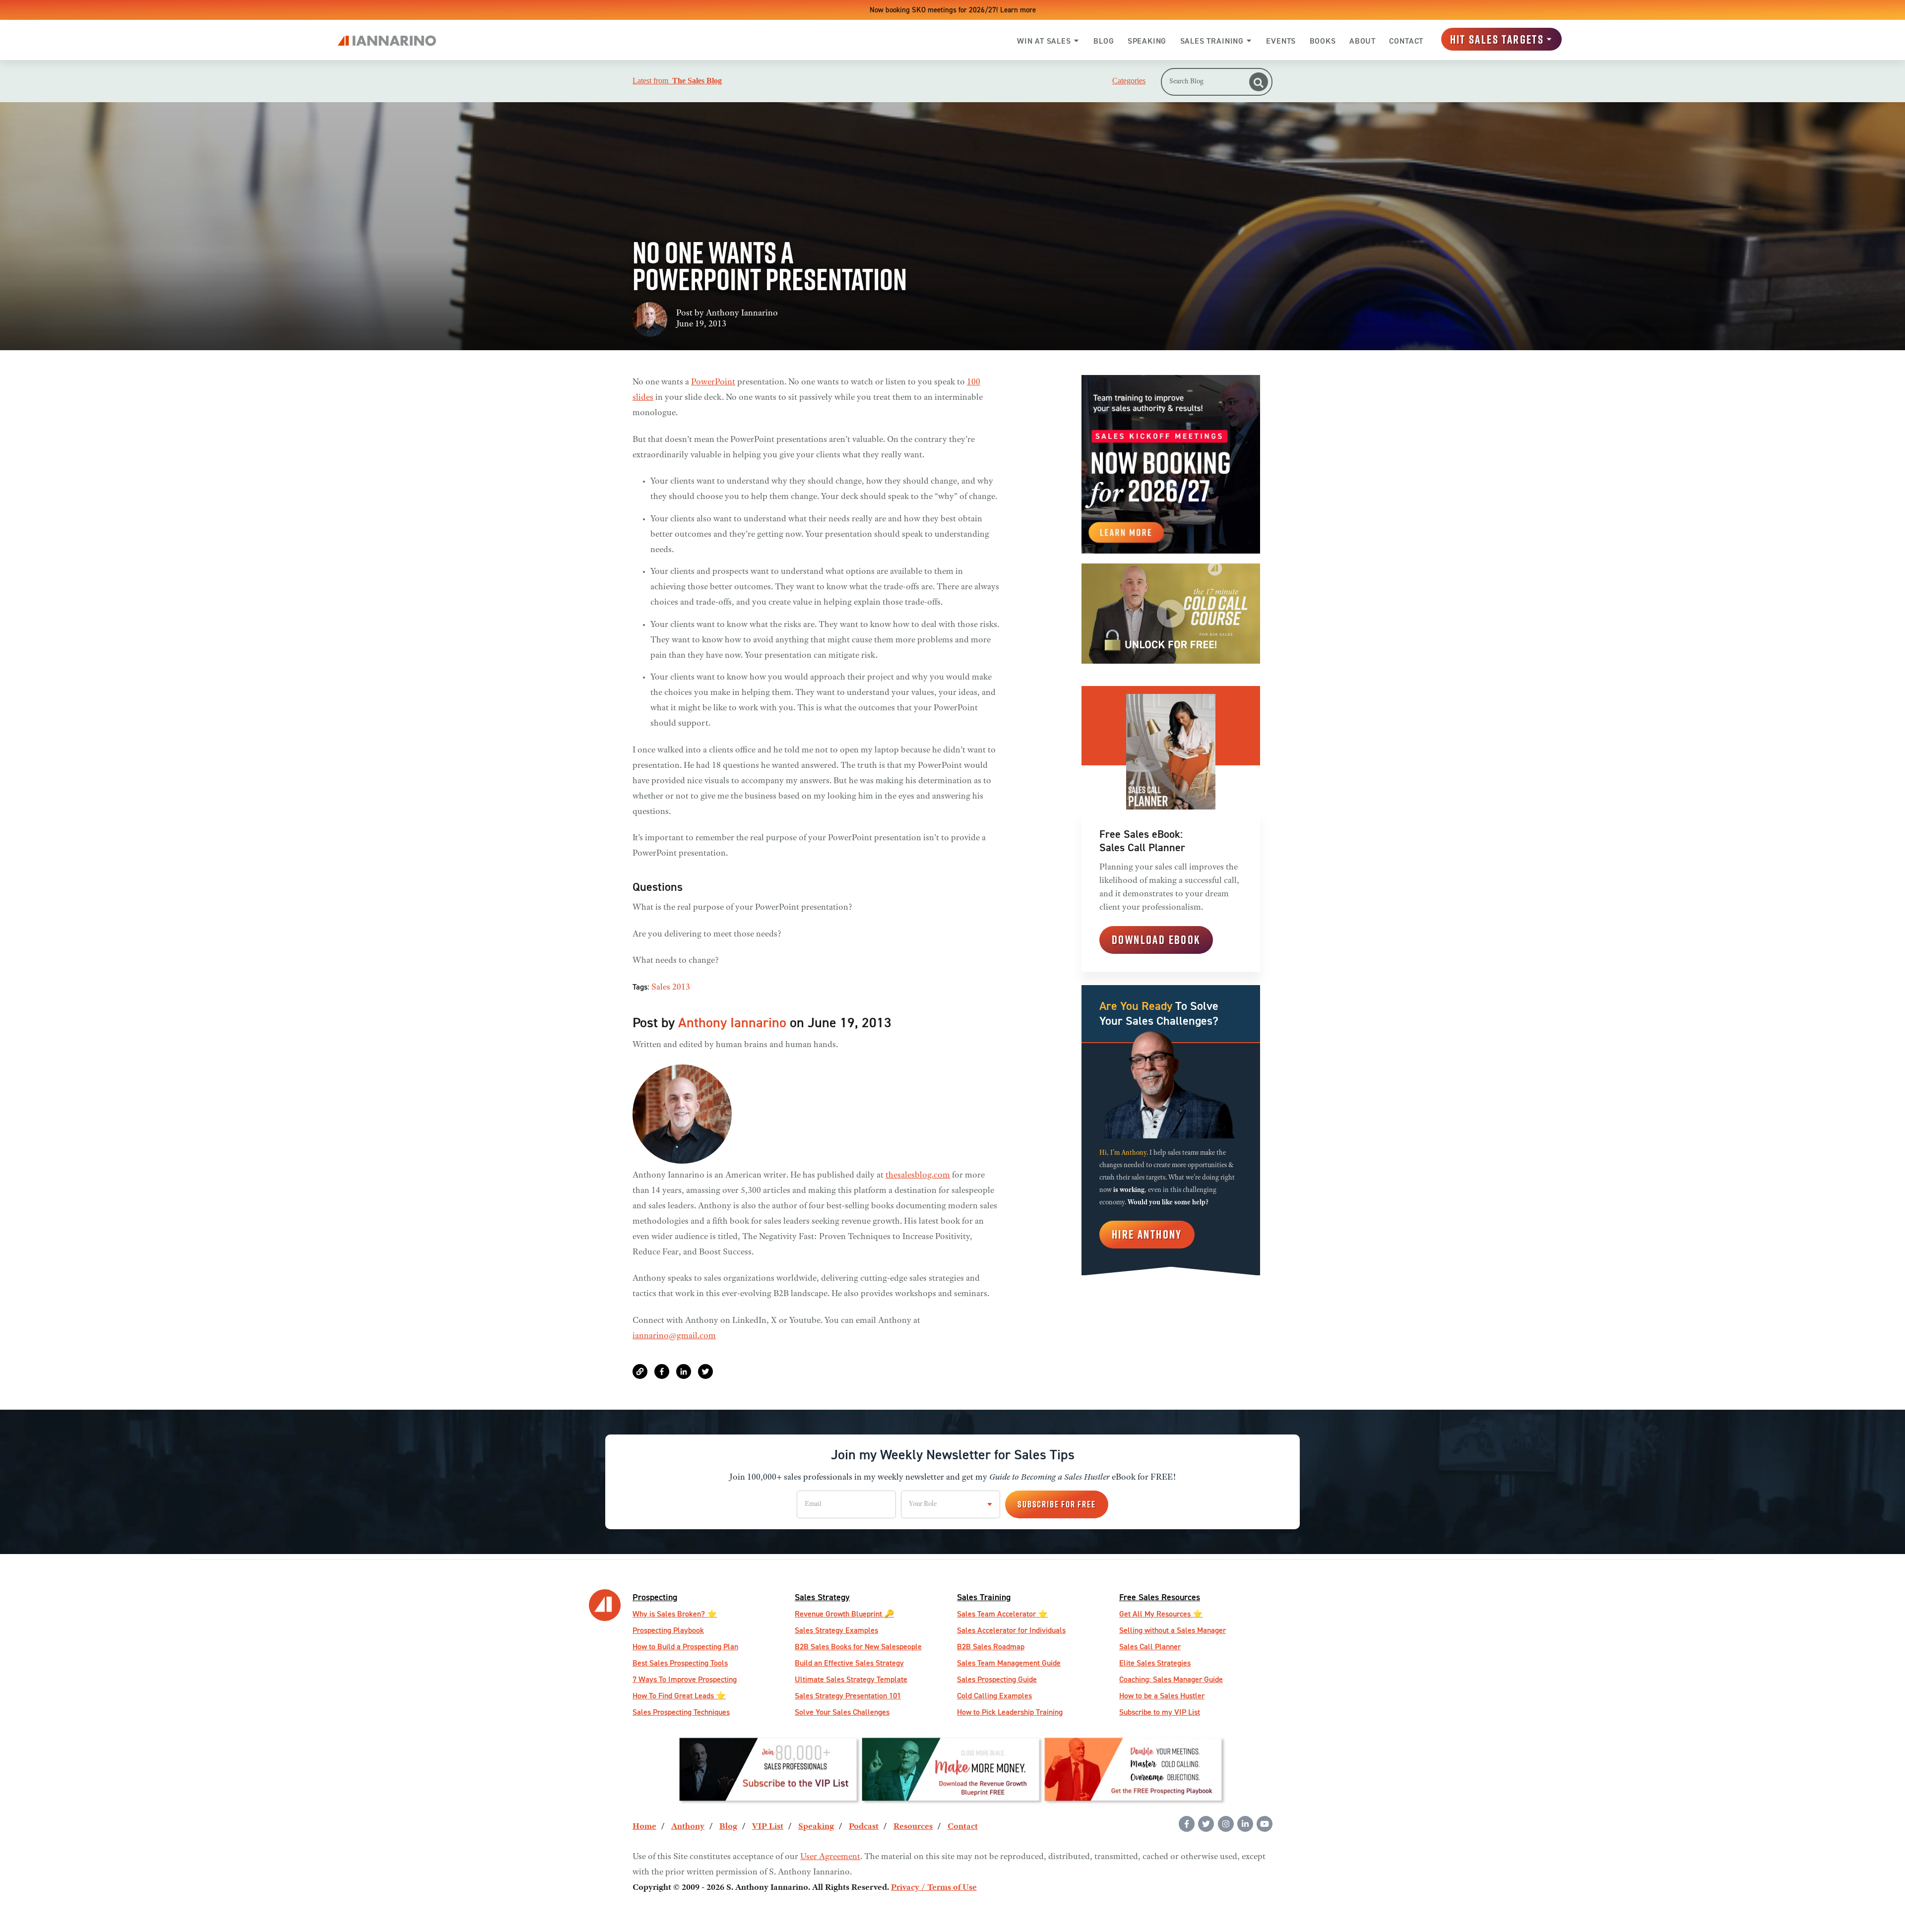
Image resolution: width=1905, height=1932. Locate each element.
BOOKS (1323, 41)
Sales (661, 988)
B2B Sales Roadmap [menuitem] (991, 1647)
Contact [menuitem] (963, 1827)
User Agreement (830, 1857)
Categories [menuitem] (1129, 81)
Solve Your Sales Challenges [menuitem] (842, 1712)
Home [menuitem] (644, 1827)
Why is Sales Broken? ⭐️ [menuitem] (675, 1614)
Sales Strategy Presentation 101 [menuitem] (848, 1696)
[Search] (1259, 82)
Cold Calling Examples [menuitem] (994, 1696)
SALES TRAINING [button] (1212, 41)
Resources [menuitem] (913, 1827)
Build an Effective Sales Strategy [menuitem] (849, 1663)
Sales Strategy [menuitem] (822, 1597)
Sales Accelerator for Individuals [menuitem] (1011, 1630)
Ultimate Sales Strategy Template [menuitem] (851, 1679)
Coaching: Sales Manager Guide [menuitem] (1171, 1679)
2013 (681, 988)
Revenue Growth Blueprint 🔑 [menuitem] (844, 1614)
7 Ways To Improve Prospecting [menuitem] (685, 1679)
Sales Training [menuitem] (984, 1597)
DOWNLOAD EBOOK (1156, 939)
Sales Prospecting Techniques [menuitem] (681, 1712)
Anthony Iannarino (742, 313)
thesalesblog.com (918, 1176)
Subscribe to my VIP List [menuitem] (1160, 1712)
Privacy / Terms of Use (934, 1888)
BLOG (1104, 41)
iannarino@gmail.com (674, 1336)
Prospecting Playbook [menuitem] (668, 1630)
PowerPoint (713, 382)
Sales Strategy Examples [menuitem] (836, 1630)
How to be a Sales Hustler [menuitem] (1162, 1696)
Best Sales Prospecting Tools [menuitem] (680, 1663)
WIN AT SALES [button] (1044, 41)
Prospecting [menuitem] (655, 1597)
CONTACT (1406, 41)
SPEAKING (1147, 41)
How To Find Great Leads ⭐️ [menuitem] (679, 1696)
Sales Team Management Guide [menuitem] (1009, 1663)
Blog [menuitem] (728, 1827)
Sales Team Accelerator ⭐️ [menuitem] (1002, 1614)
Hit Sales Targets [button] (1497, 39)
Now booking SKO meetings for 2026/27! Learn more (953, 10)
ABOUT (1363, 41)
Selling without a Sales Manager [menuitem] (1173, 1630)
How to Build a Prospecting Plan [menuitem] (685, 1647)
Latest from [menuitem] (677, 81)
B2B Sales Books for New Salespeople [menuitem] (858, 1647)
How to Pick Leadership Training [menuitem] (1010, 1712)
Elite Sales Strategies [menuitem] (1155, 1663)
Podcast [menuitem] (864, 1827)
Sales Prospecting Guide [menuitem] (997, 1679)
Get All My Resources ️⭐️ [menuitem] (1161, 1614)
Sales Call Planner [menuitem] (1150, 1647)
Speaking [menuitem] (816, 1827)
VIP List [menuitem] (768, 1827)
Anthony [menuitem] (688, 1827)
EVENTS (1281, 41)
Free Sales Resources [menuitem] (1160, 1597)
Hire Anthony (1147, 1234)
